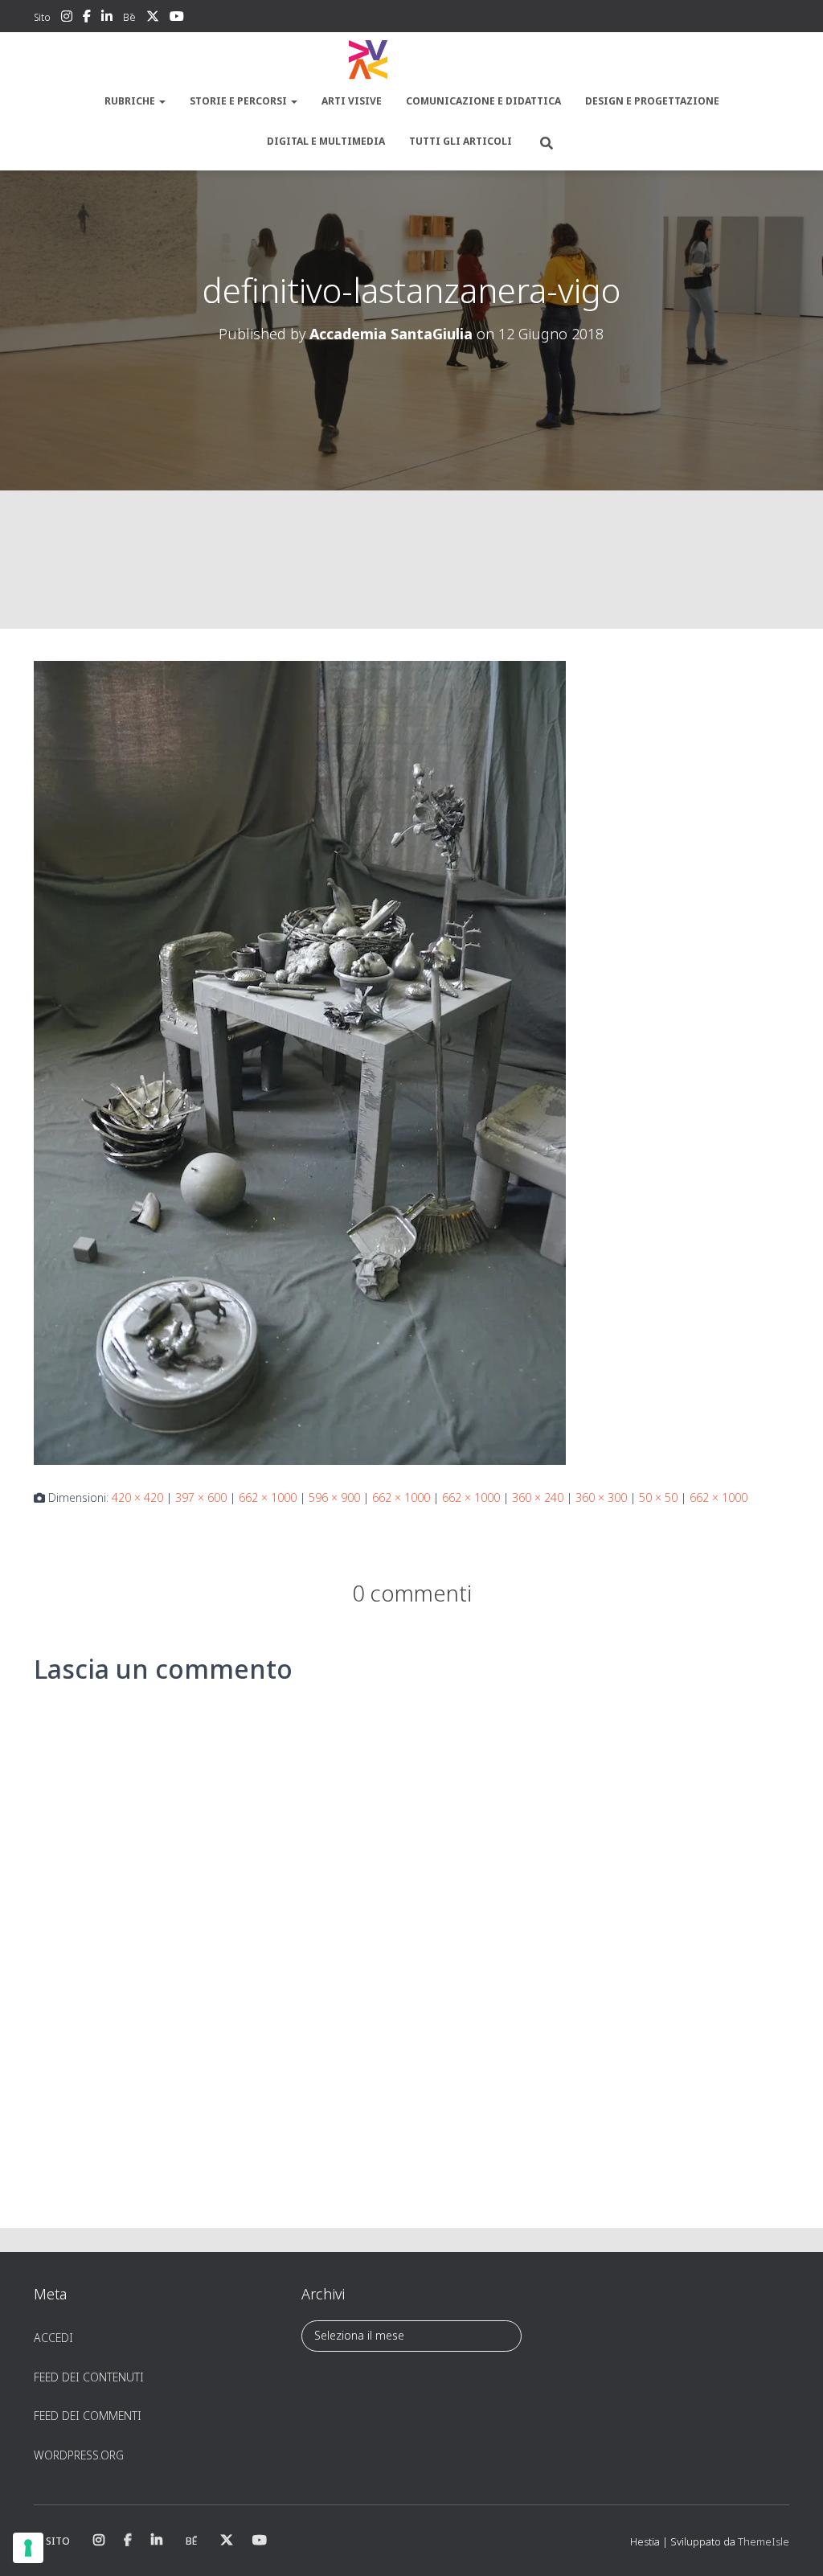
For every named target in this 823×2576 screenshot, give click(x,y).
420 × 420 (137, 1497)
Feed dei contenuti (89, 2377)
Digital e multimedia (326, 141)
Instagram (67, 18)
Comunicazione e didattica (483, 101)
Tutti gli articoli (461, 141)
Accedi (53, 2338)
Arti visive (352, 101)
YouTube (177, 18)
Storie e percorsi (240, 101)
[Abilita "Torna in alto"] (791, 2544)
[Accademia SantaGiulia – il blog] (411, 60)
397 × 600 (201, 1497)
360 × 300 (601, 1497)
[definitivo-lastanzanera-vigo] (300, 1062)
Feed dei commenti (88, 2416)
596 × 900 (334, 1497)
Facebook (87, 18)
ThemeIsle (764, 2541)
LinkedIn (107, 18)
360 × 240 (538, 1497)
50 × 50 (658, 1497)
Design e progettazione (652, 101)
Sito (42, 17)
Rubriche (131, 101)
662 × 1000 (268, 1497)
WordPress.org (79, 2455)
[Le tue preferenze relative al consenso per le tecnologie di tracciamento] (28, 2548)
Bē (129, 17)
